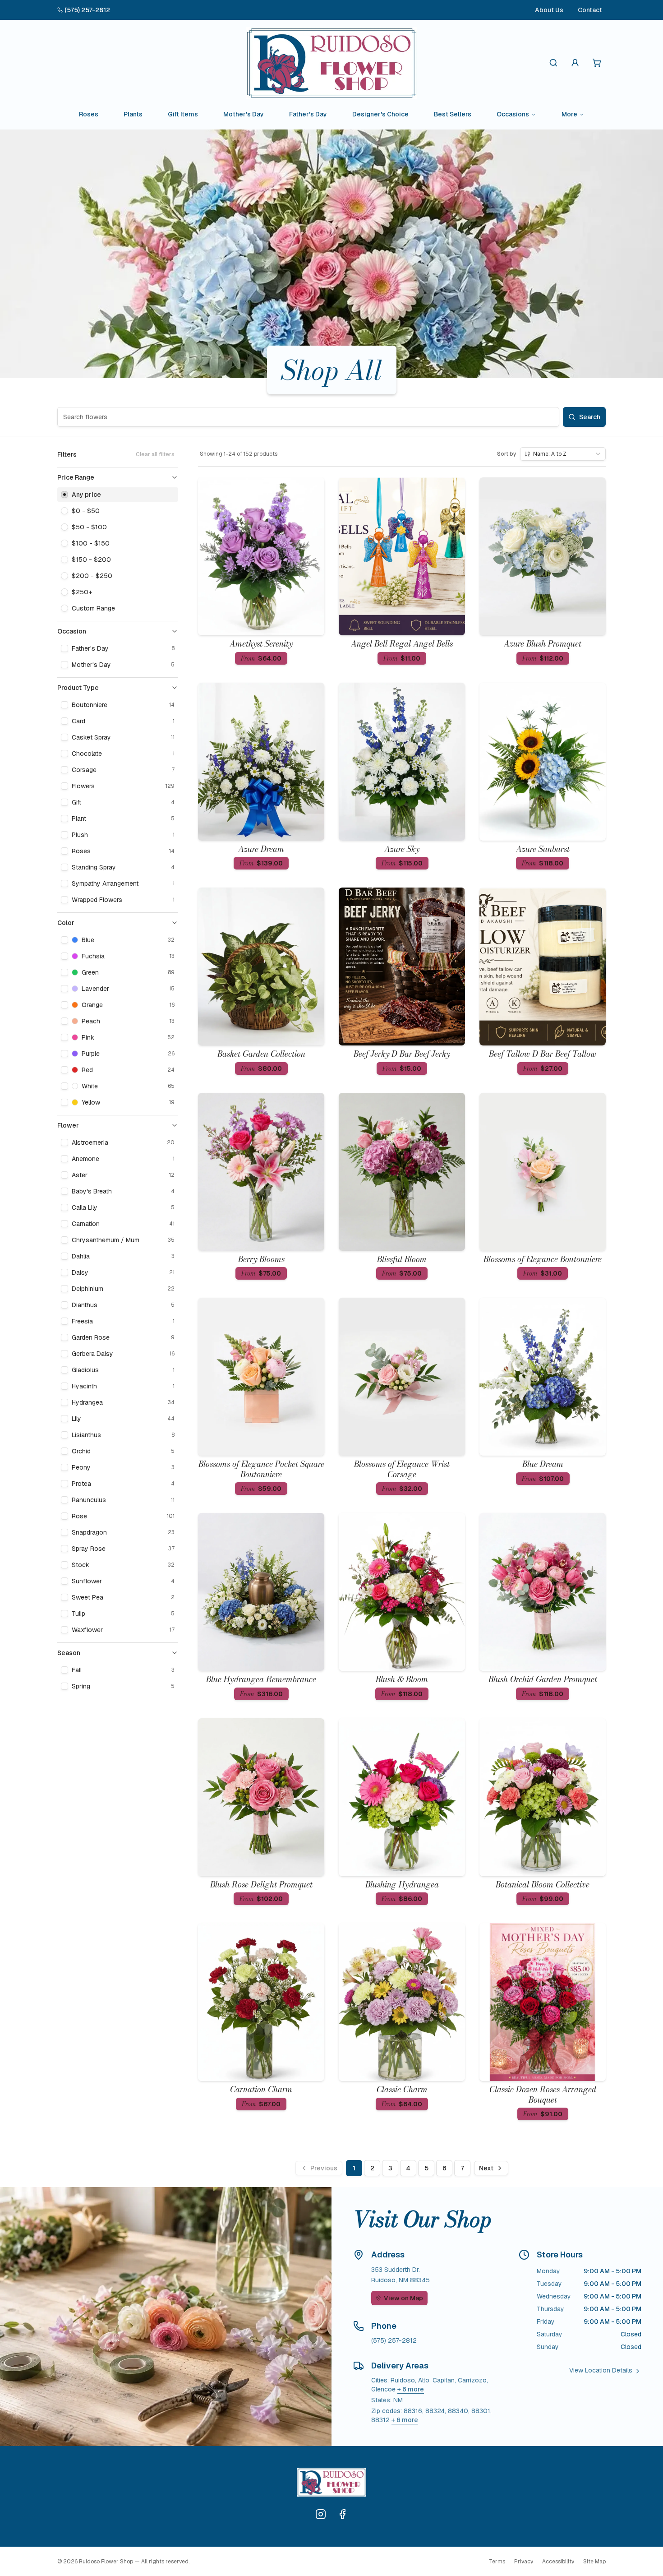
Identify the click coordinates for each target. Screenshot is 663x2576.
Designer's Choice (380, 114)
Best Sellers (453, 114)
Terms (497, 2562)
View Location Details (601, 2370)
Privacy (524, 2562)
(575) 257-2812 (87, 10)
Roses (89, 114)
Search (590, 417)
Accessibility (558, 2562)
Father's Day (308, 114)
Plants (133, 114)
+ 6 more (411, 2389)
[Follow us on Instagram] (321, 2514)
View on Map (403, 2298)
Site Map (594, 2562)
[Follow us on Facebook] (342, 2514)
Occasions (513, 114)
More (569, 114)
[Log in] (575, 63)
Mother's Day (244, 114)
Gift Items (183, 114)
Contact (590, 10)
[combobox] (563, 454)
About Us (549, 10)
